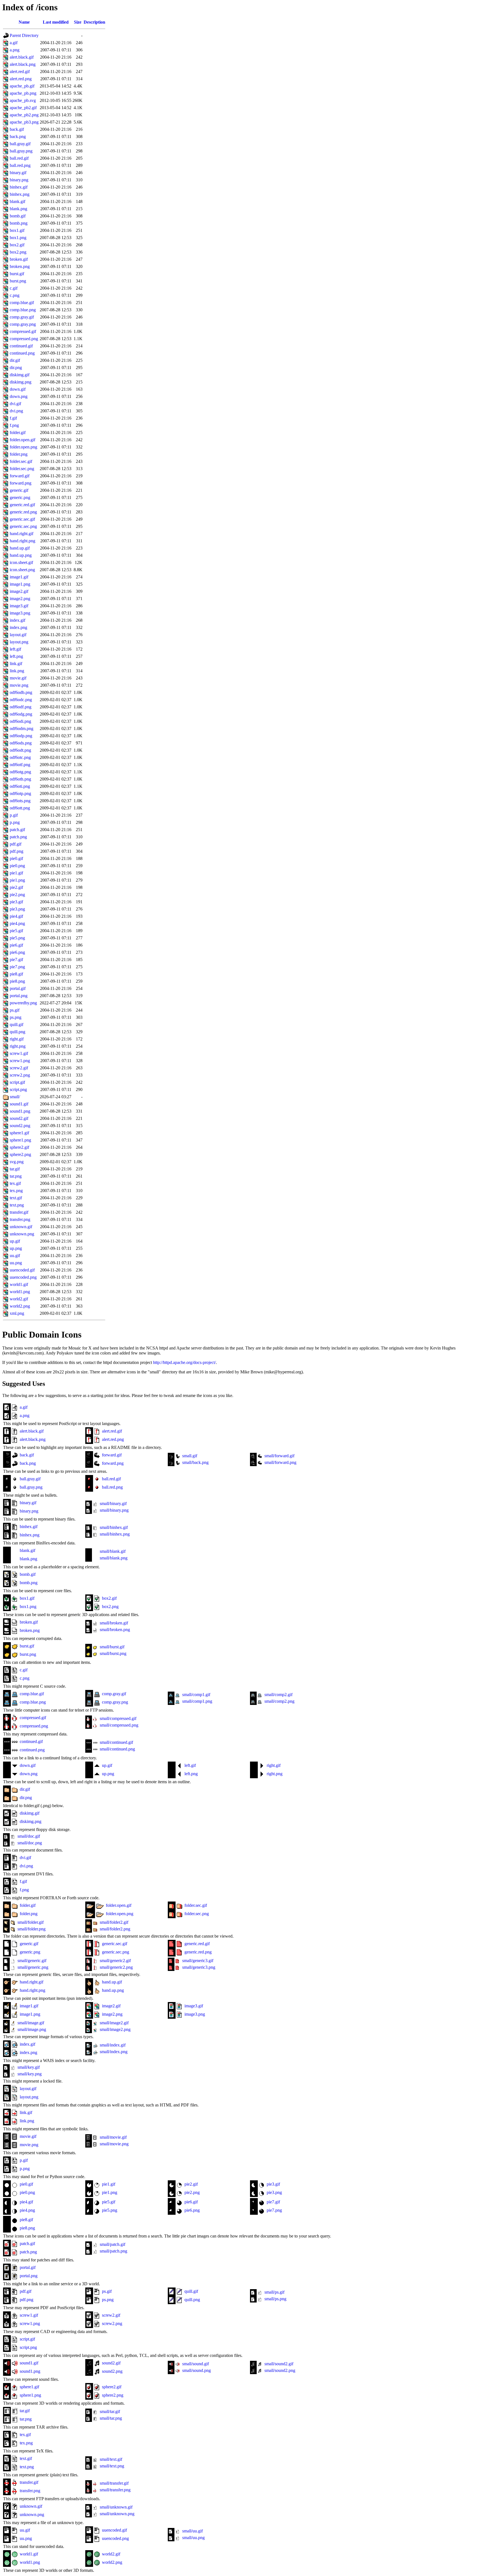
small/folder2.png (114, 1929)
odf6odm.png (22, 728)
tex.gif (15, 1183)
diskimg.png (21, 382)
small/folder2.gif (113, 1922)
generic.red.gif (22, 505)
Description (94, 22)
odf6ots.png (20, 801)
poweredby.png (23, 1003)
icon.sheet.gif (21, 562)
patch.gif (17, 830)
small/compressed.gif (117, 1718)
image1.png (20, 584)
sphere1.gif (19, 1133)
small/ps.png (275, 2299)
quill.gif (17, 1024)
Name (24, 22)
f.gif (13, 418)
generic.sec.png (23, 526)
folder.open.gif (22, 440)
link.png (17, 671)
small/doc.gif (28, 1836)
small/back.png (195, 1462)
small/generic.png (32, 1967)
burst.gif (17, 274)
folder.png (19, 454)
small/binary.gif (113, 1503)
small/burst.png (112, 1653)
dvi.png (16, 411)
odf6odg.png (21, 714)
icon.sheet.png (22, 570)
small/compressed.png (118, 1725)
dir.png (16, 368)
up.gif (15, 1241)
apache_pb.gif (22, 86)
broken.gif (19, 259)
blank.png (18, 209)
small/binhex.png (114, 1534)
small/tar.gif (109, 2411)
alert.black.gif (22, 57)
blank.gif (17, 201)
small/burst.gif (112, 1647)
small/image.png (31, 2029)
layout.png (19, 642)
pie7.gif (16, 960)
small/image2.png (115, 2029)
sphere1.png (20, 1140)
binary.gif (18, 173)
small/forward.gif (279, 1456)
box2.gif (17, 245)
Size (78, 22)
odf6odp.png (21, 736)
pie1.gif (16, 873)
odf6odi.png (20, 721)
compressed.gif (23, 331)
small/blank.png (113, 1558)
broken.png (20, 266)
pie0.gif (16, 858)
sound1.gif (19, 1104)
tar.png (16, 1176)
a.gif (14, 43)
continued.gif (21, 346)
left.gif (15, 649)
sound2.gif (19, 1118)
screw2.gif (19, 1068)
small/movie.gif (113, 2137)
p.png (15, 822)
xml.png (17, 1313)
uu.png (16, 1263)
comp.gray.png (23, 324)
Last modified (56, 22)
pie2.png (17, 895)
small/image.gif (30, 2023)
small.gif (189, 1456)
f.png (14, 425)
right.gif (17, 1039)
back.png (18, 136)
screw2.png (20, 1075)
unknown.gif (21, 1227)
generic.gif (19, 490)
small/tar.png (110, 2418)
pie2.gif (16, 887)
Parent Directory (24, 35)
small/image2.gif (114, 2023)
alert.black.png (23, 64)
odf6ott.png (20, 808)
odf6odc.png (21, 700)
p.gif (14, 815)
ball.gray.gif (20, 144)
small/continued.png (117, 1749)
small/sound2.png (279, 2370)
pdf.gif (16, 844)
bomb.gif (18, 216)
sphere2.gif (19, 1147)
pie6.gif (16, 945)
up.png (16, 1248)
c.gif (14, 288)
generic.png (20, 497)
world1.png (20, 1292)
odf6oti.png (20, 786)
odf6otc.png (20, 757)
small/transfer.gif (114, 2483)
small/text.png (111, 2466)
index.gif (17, 620)
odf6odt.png (20, 750)
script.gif (17, 1082)
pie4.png (17, 923)
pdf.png (17, 851)
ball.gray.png (21, 151)
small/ (15, 1097)
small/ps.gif (274, 2292)
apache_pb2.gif (23, 108)
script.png (18, 1089)
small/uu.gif (192, 2531)
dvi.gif (15, 404)
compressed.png (24, 339)
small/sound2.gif (278, 2364)
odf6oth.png (20, 779)
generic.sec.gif (22, 519)
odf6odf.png (21, 707)
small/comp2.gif (278, 1695)
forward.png (21, 483)
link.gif (16, 664)
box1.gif (17, 230)
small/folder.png (31, 1929)
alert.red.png (21, 79)
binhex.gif (19, 187)
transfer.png (20, 1219)
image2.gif (19, 591)
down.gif (18, 389)
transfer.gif (19, 1212)
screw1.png (20, 1061)
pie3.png (17, 909)
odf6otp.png (20, 793)
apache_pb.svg (23, 100)
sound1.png (20, 1111)
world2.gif (19, 1299)
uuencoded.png (23, 1277)
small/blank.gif (112, 1551)
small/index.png (113, 2052)
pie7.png (17, 967)
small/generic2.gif (115, 1961)
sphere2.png (20, 1154)
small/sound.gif (195, 2364)
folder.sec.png (22, 469)
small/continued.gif (116, 1742)
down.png (19, 396)
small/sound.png (196, 2370)
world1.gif (19, 1284)
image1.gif (19, 577)
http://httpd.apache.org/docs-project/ (184, 1362)
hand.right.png (22, 541)
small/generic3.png (198, 1967)
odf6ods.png (21, 743)
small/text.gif (110, 2459)
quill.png (17, 1032)
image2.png (20, 599)
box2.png (18, 252)
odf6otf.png (20, 765)
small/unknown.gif (116, 2507)
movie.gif (18, 678)
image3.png (20, 613)
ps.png (16, 1017)
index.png (18, 627)
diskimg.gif (20, 375)
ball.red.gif (19, 158)
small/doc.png (29, 1843)
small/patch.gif (112, 2244)
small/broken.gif (113, 1623)
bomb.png (19, 223)
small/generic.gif (31, 1961)
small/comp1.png (197, 1701)
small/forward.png (280, 1462)
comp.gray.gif (22, 317)
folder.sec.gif (21, 461)
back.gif (17, 129)
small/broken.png (114, 1630)
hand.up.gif (20, 548)
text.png (17, 1205)
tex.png (16, 1191)
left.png (16, 656)
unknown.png (22, 1234)
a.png (15, 50)
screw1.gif (19, 1053)
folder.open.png (23, 447)
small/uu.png (193, 2538)
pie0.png (17, 866)
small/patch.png (113, 2251)
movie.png (19, 685)
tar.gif (15, 1169)
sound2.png (20, 1126)
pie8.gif (16, 974)
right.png (18, 1046)
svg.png (17, 1162)
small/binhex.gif (113, 1527)
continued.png (22, 353)
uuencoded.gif (22, 1270)
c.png (15, 295)
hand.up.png (21, 555)
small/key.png (29, 2074)
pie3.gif (16, 902)
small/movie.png (114, 2144)
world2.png (20, 1306)
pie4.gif (16, 916)
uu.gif (15, 1256)
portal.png (19, 996)
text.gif (16, 1198)
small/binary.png (114, 1510)
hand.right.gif (22, 534)
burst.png (18, 281)
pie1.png (17, 880)
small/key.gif (28, 2067)
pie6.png (17, 952)
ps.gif (15, 1010)
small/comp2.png (279, 1701)
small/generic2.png (116, 1967)
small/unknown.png (117, 2514)
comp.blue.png (23, 310)
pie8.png (17, 981)
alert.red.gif (20, 72)
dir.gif (15, 360)
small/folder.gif (30, 1922)
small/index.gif (112, 2045)
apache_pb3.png (24, 122)
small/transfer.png (115, 2490)
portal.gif (18, 988)
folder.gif (18, 432)
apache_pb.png (23, 93)
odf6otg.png (20, 772)
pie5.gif (16, 931)
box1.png (18, 238)
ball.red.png (20, 165)
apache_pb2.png (24, 115)
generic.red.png (23, 512)
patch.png (18, 837)
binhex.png (20, 194)
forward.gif (20, 476)
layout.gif (18, 635)
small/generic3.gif (197, 1961)
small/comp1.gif (196, 1695)
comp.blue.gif (22, 303)
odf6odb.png (21, 692)
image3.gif (19, 606)
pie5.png (17, 938)
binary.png (19, 180)
